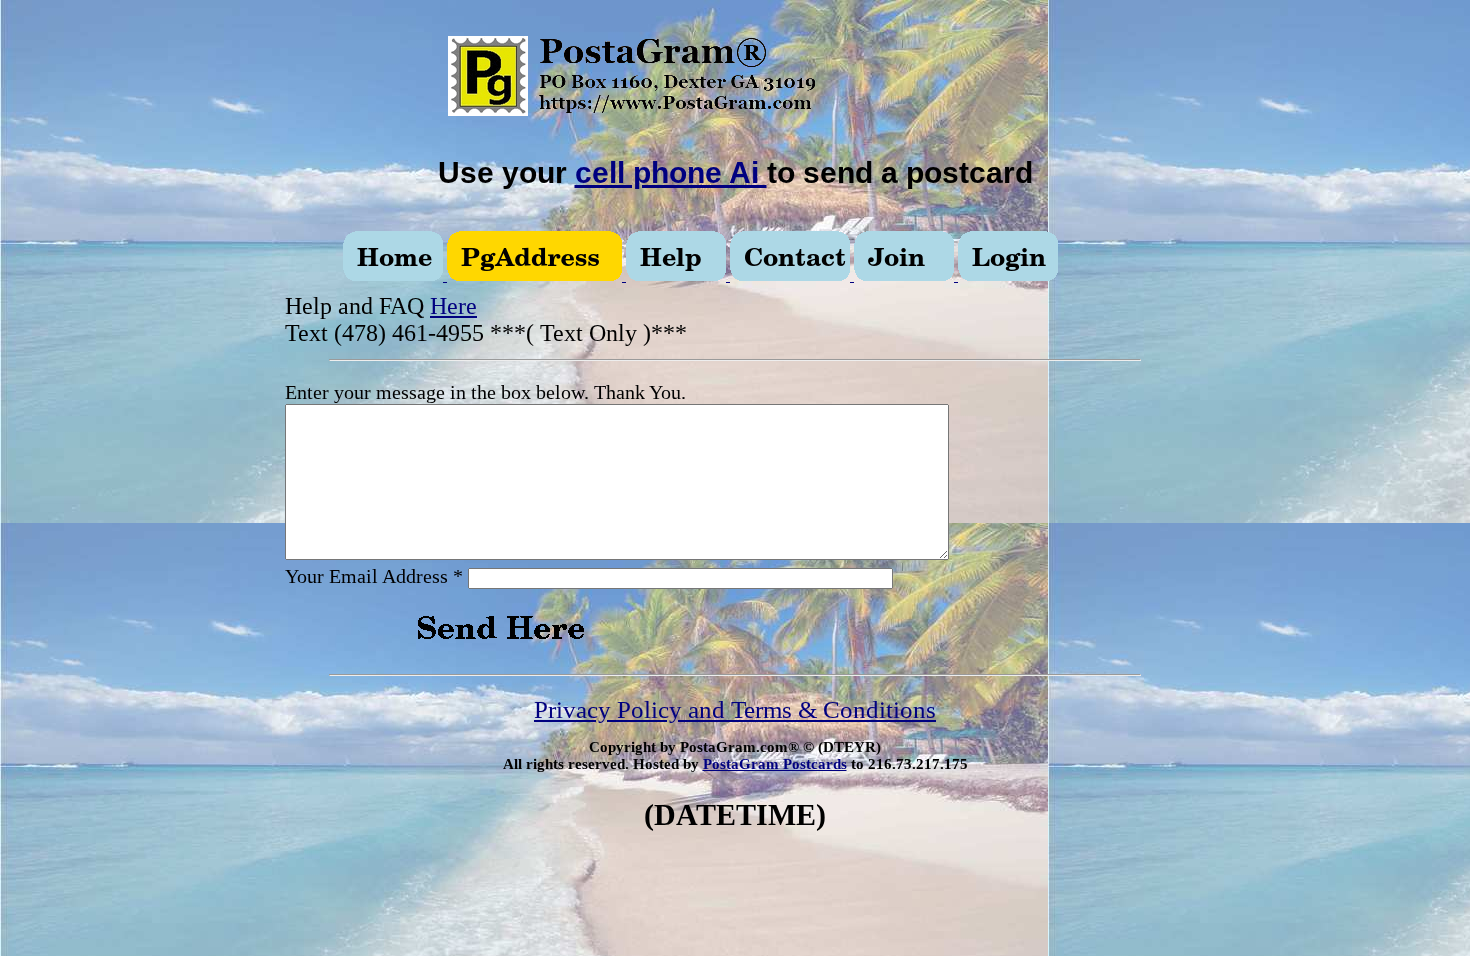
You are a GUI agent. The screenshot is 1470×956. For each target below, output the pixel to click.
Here (453, 306)
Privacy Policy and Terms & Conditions (735, 709)
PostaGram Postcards (775, 764)
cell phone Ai (671, 172)
